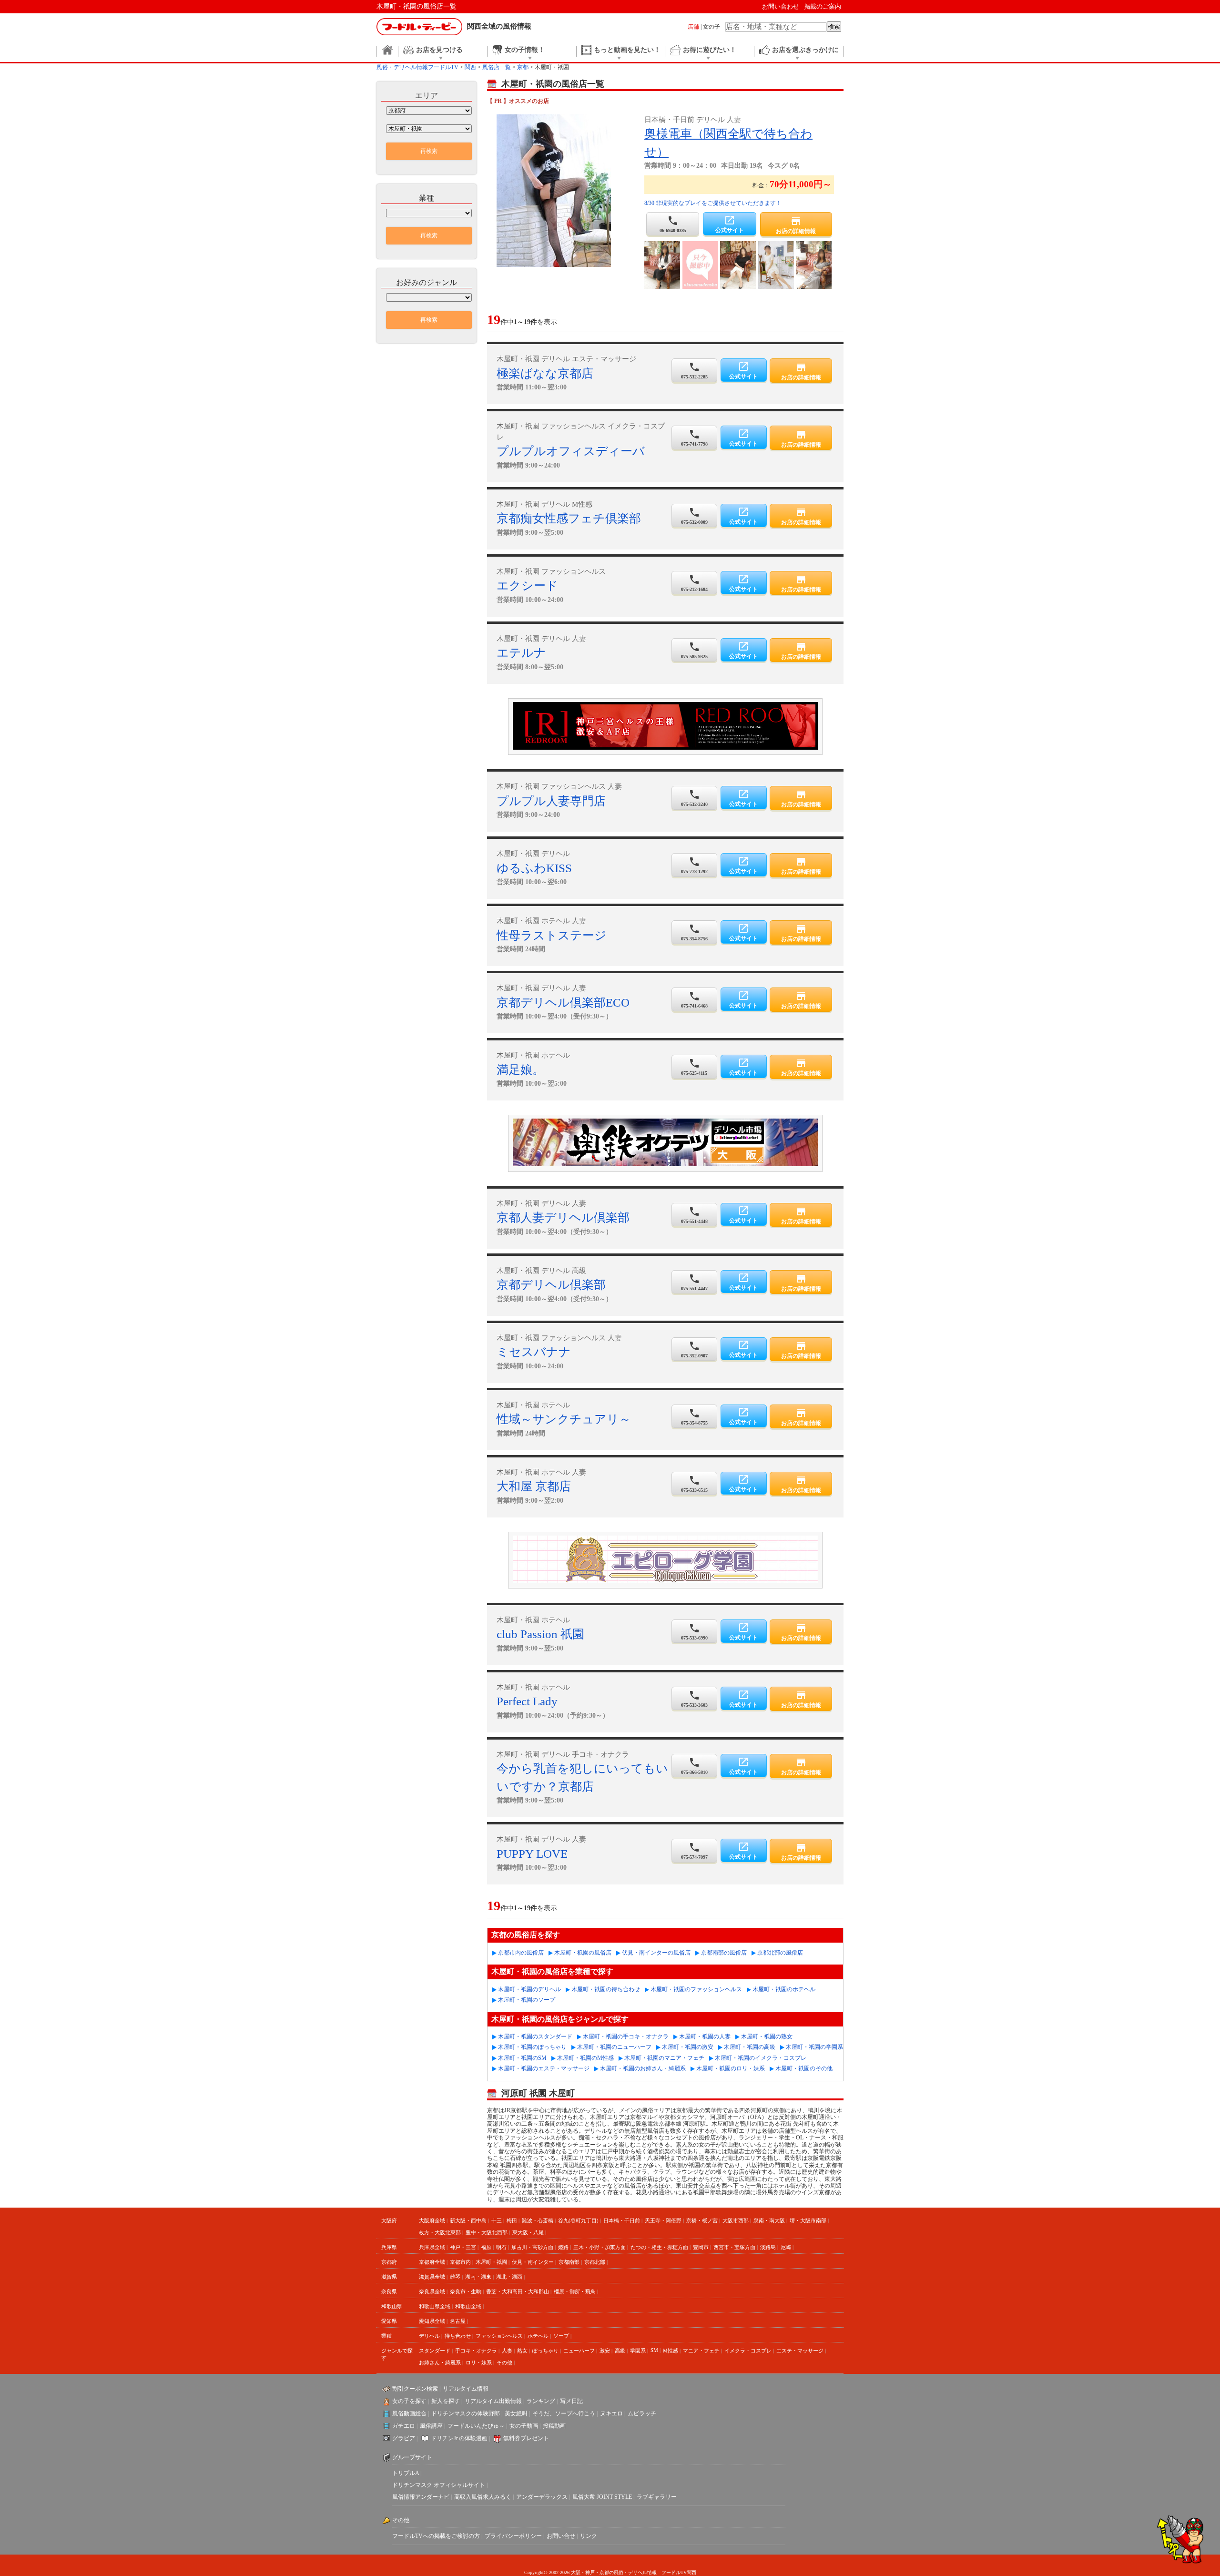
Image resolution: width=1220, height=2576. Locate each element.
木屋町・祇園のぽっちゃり (532, 2047)
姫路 (563, 2247)
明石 (501, 2247)
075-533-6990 (694, 1631)
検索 (834, 26)
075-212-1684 (694, 583)
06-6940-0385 (673, 224)
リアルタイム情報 (466, 2389)
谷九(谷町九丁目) (578, 2220)
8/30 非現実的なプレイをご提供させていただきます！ (713, 203)
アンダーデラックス (542, 2497)
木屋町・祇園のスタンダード (535, 2036)
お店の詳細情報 (796, 225)
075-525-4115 (694, 1067)
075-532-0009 (694, 516)
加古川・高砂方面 (532, 2247)
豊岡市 (701, 2247)
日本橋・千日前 (622, 2220)
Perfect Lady (527, 1701)
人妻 (507, 2351)
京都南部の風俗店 (724, 1953)
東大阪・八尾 (528, 2232)
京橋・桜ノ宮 (702, 2220)
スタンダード (435, 2351)
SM (654, 2350)
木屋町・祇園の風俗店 (583, 1953)
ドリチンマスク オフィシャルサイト (439, 2485)
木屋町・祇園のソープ (527, 2000)
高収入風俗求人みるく (483, 2497)
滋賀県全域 (432, 2277)
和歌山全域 (468, 2306)
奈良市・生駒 (466, 2291)
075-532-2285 (694, 370)
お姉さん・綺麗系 (440, 2362)
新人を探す (446, 2401)
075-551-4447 (694, 1282)
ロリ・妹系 (479, 2362)
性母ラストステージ (552, 935)
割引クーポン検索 (415, 2389)
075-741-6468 (694, 999)
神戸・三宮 (463, 2247)
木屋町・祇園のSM (522, 2058)
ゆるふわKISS (534, 868)
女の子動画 (524, 2426)
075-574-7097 (694, 1851)
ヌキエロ (611, 2413)
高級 (620, 2351)
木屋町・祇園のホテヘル (784, 1989)
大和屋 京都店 (534, 1486)
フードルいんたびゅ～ (476, 2426)
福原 (486, 2247)
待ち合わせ (458, 2336)
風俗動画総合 (409, 2413)
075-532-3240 (694, 798)
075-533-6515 (694, 1484)
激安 (605, 2351)
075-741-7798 (694, 438)
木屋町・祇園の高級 (750, 2047)
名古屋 (458, 2321)
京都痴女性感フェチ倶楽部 (569, 518)
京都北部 (595, 2262)
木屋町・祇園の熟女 (767, 2036)
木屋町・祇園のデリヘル (529, 1989)
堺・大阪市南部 (808, 2220)
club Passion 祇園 (540, 1634)
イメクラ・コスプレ (748, 2351)
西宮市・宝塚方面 (734, 2247)
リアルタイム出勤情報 (493, 2401)
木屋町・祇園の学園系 (814, 2047)
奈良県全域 (432, 2291)
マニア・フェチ (701, 2351)
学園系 (638, 2351)
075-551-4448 (694, 1215)
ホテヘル (538, 2336)
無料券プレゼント (526, 2438)
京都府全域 (432, 2262)
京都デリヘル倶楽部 (551, 1285)
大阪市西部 (736, 2220)
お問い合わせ (781, 6)
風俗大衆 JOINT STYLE (602, 2497)
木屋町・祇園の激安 (688, 2047)
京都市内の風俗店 (521, 1953)
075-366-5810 (694, 1766)
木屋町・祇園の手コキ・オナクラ (626, 2036)
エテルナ (521, 653)
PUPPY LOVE (532, 1854)
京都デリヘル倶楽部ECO (563, 1003)
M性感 (671, 2351)
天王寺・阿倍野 (663, 2220)
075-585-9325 (694, 650)
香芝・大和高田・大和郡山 (518, 2291)
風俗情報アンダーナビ (421, 2497)
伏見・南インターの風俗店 (656, 1953)
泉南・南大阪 (769, 2220)
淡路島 (768, 2247)
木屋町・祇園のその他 (804, 2068)
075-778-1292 (694, 865)
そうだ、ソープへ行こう (564, 2413)
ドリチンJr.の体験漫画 (459, 2438)
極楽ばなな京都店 (545, 373)
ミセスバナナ (534, 1352)
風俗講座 (431, 2426)
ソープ (561, 2336)
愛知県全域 (432, 2321)
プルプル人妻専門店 (551, 801)
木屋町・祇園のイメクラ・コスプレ (761, 2058)
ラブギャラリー (657, 2497)
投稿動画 (554, 2426)
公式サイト (730, 224)
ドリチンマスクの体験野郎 (466, 2413)
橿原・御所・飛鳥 (575, 2291)
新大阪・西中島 (468, 2220)
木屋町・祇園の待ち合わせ (606, 1989)
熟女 (522, 2351)
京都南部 (569, 2262)
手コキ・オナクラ (476, 2351)
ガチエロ (404, 2426)
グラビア (404, 2438)
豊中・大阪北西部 (487, 2232)
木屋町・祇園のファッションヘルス (696, 1989)
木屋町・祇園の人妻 (705, 2036)
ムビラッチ (642, 2413)
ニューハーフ (579, 2351)
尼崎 (786, 2247)
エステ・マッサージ (800, 2351)
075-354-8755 (694, 1416)
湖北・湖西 (509, 2277)
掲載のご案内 (823, 6)
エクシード (527, 585)
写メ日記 (571, 2401)
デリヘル (429, 2336)
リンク (589, 2536)
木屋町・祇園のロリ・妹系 (731, 2068)
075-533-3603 (694, 1699)
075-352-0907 (694, 1349)
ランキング (541, 2401)
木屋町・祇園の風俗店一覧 (417, 6)
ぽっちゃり (545, 2351)
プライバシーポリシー (513, 2536)
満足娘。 (520, 1070)
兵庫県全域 (432, 2247)
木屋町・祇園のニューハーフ (614, 2047)
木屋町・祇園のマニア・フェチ (664, 2058)
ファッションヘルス (499, 2336)
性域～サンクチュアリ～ (564, 1419)
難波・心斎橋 (538, 2220)
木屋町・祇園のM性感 (585, 2058)
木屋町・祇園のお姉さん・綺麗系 (643, 2068)
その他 (504, 2362)
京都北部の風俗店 (780, 1953)
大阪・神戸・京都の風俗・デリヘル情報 (614, 2572)
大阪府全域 (432, 2220)
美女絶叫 (516, 2413)
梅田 (512, 2220)
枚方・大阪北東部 (440, 2232)
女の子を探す (409, 2401)
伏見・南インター (533, 2262)
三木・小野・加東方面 (600, 2247)
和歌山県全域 (435, 2306)
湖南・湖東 (478, 2277)
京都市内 (460, 2262)
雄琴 (455, 2277)
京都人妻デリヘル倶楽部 (563, 1217)
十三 (497, 2220)
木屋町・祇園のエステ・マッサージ (544, 2068)
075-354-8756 (694, 932)
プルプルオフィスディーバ (571, 451)
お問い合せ (561, 2536)
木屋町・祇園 (491, 2262)
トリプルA (406, 2473)
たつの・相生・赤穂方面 (659, 2247)
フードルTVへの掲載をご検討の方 (436, 2536)
